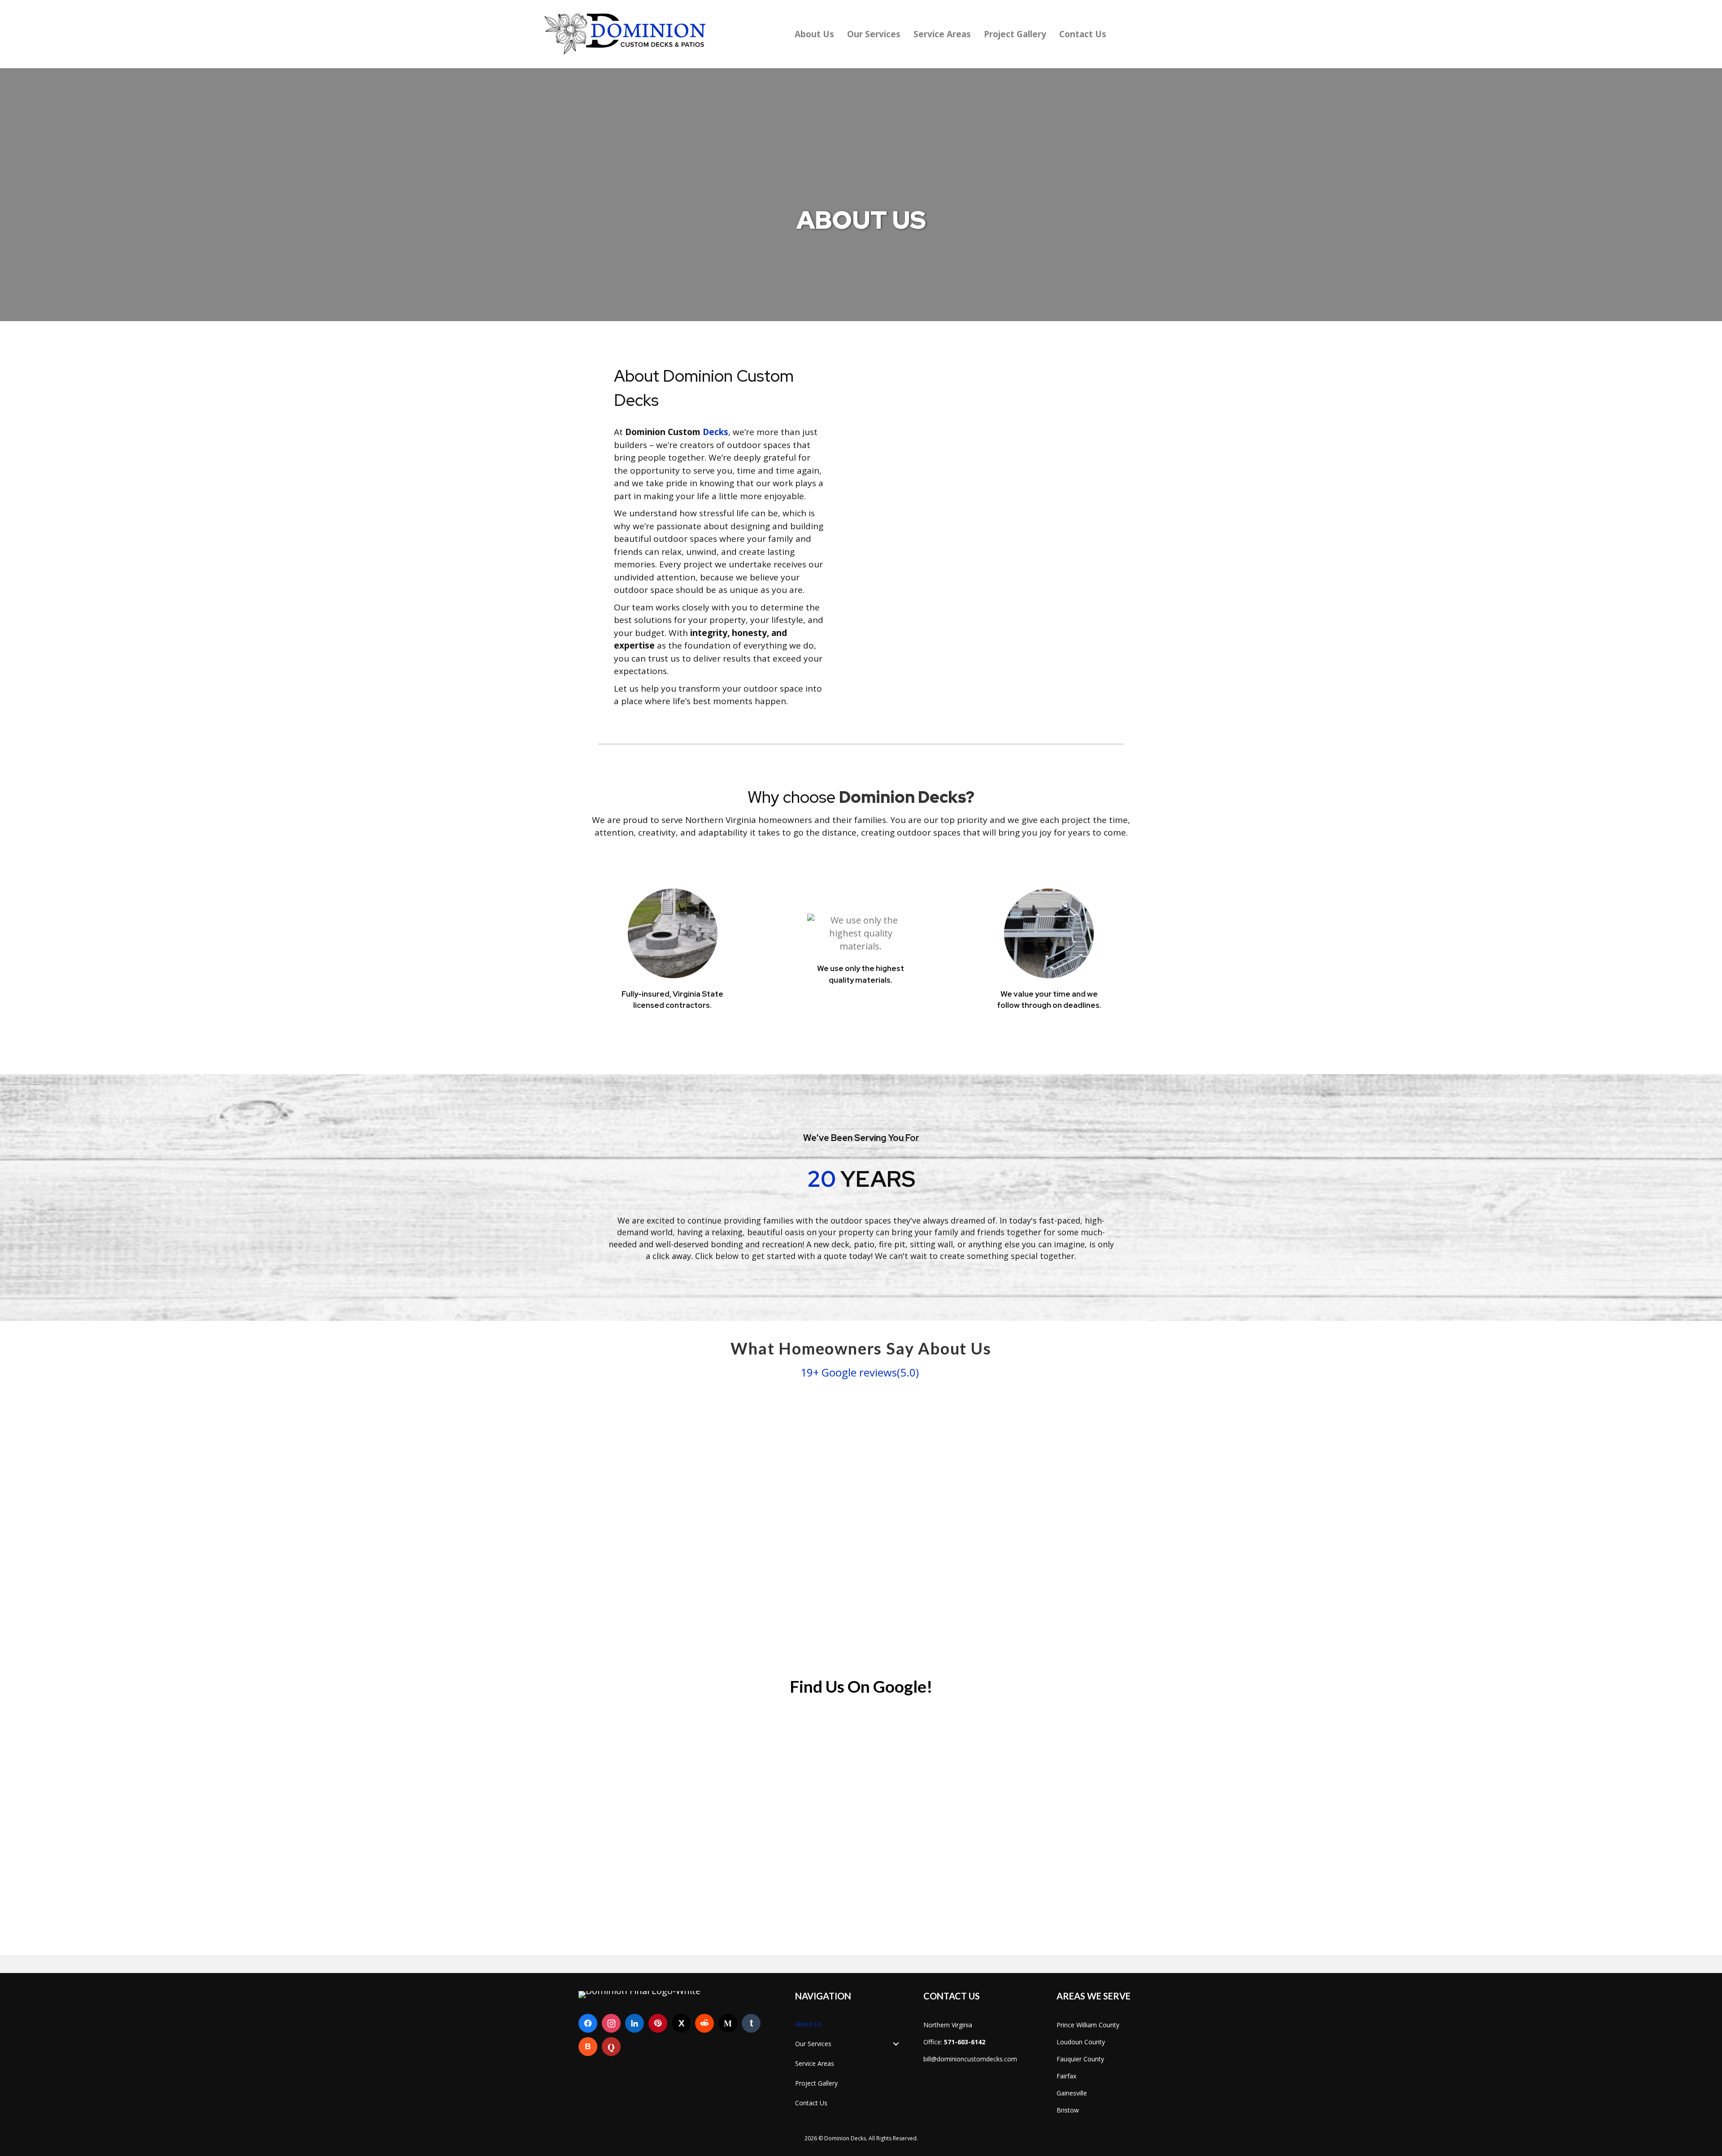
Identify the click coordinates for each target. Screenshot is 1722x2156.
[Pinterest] (658, 2023)
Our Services (874, 34)
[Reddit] (704, 2023)
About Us (814, 34)
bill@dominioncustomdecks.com (970, 2059)
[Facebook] (588, 2023)
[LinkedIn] (635, 2023)
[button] (896, 2044)
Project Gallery (1015, 34)
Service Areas (942, 34)
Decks (714, 432)
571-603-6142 (965, 2042)
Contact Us (1083, 34)
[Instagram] (611, 2023)
